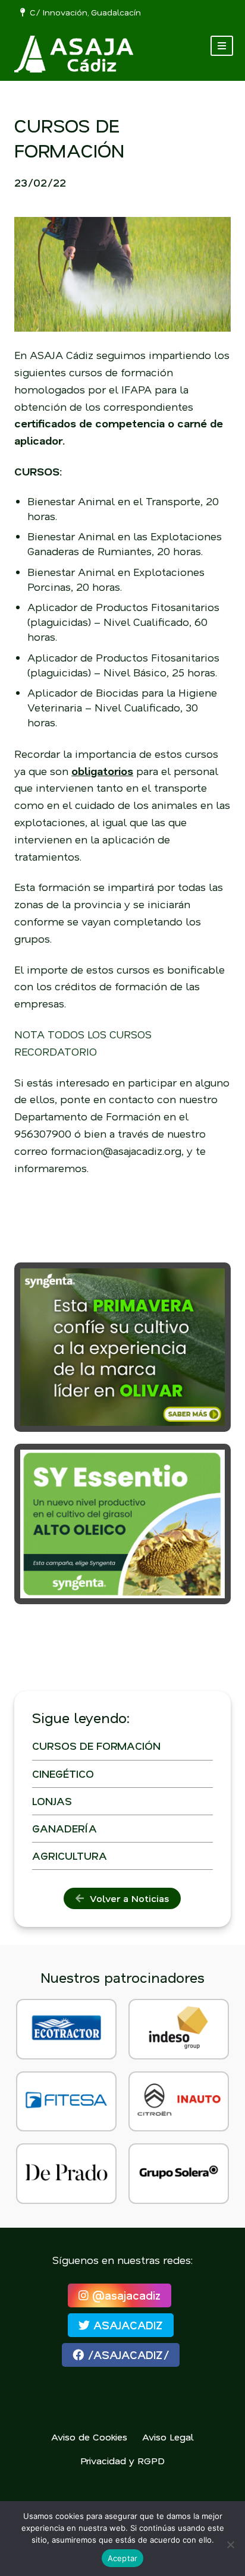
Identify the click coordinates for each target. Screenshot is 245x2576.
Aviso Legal (168, 2437)
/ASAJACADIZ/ (126, 2355)
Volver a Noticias (126, 1898)
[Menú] (222, 46)
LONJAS (52, 1801)
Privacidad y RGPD (122, 2460)
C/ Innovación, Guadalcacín (83, 12)
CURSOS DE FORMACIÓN (96, 1746)
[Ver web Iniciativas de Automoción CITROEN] (179, 2102)
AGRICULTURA (70, 1856)
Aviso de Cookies (89, 2437)
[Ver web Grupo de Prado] (66, 2174)
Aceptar (123, 2558)
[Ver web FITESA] (66, 2102)
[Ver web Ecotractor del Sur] (66, 2029)
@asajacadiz (125, 2295)
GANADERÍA (65, 1828)
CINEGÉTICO (63, 1774)
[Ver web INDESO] (179, 2029)
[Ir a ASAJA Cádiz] (74, 54)
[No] (230, 2544)
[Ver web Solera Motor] (179, 2174)
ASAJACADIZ (126, 2325)
